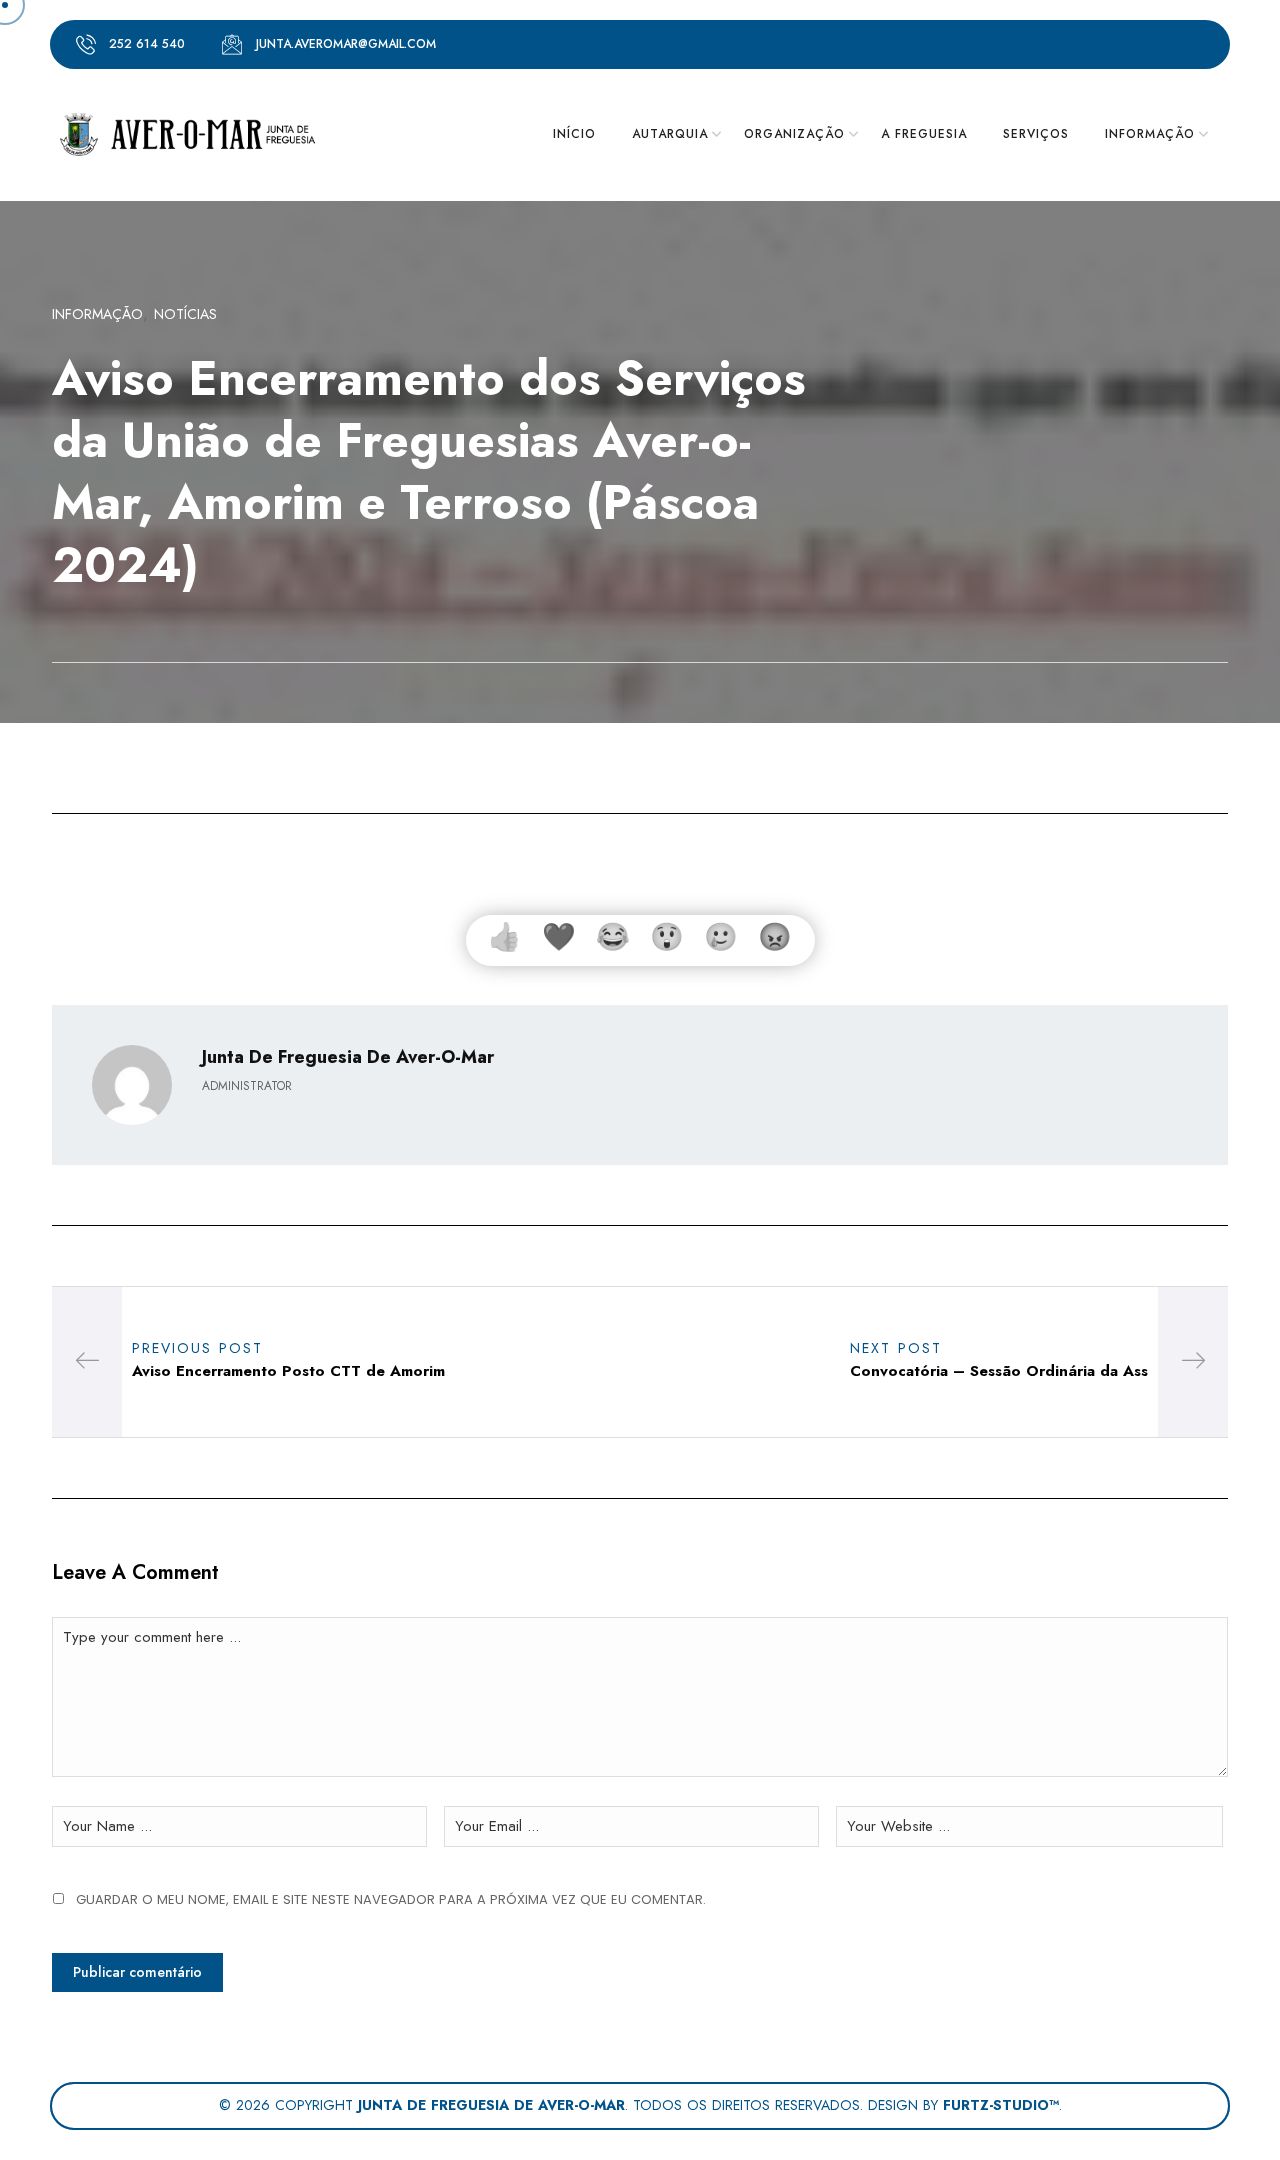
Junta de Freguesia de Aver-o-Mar (491, 2105)
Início (574, 134)
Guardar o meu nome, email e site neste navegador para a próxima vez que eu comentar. (391, 1899)
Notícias (185, 314)
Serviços (1036, 134)
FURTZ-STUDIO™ (1001, 2105)
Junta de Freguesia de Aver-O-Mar (348, 1057)
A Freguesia (924, 134)
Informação (97, 314)
